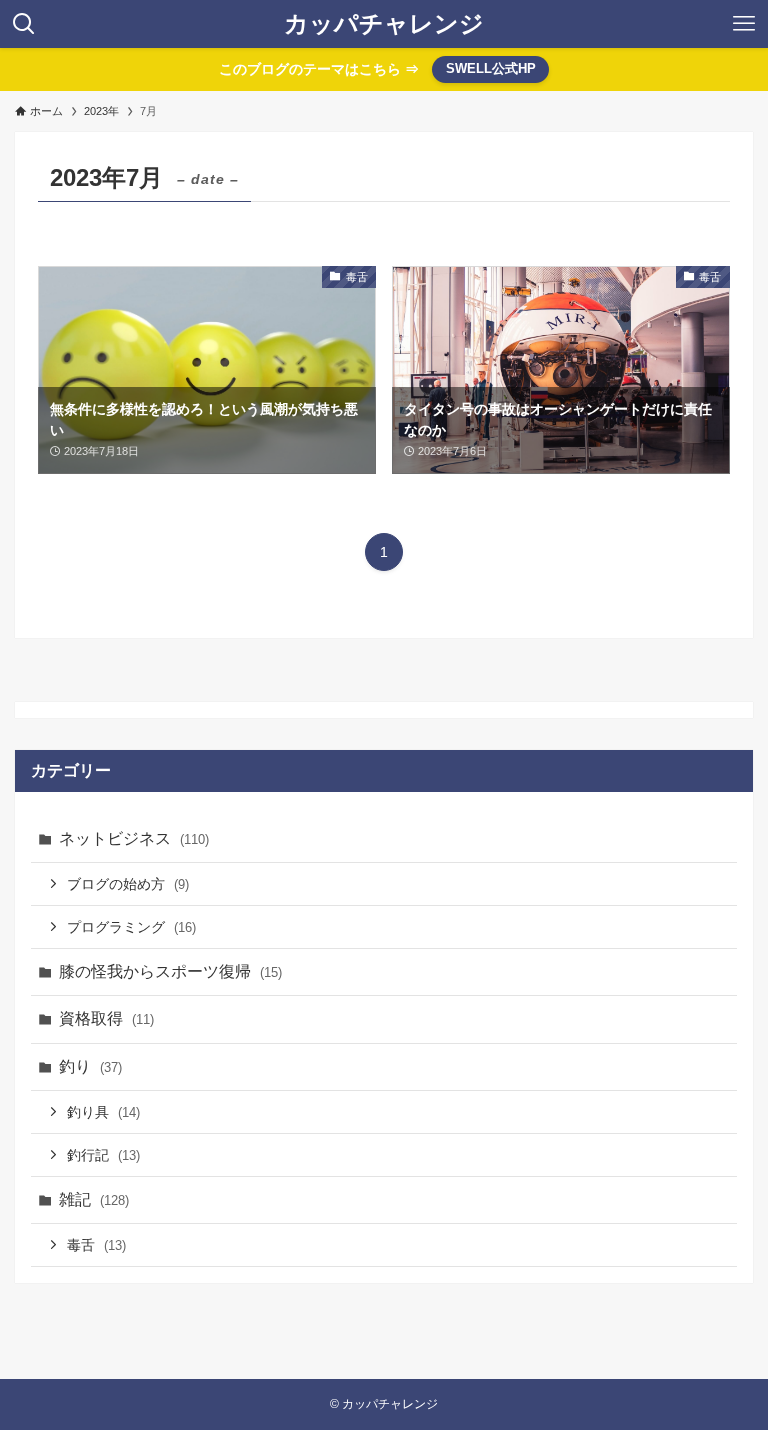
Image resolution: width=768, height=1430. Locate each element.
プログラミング (131, 927)
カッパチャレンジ (384, 24)
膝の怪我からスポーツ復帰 (170, 971)
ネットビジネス (134, 838)
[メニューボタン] (744, 24)
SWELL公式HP (491, 68)
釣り (90, 1066)
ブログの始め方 (128, 884)
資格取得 (106, 1018)
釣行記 (103, 1155)
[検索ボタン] (24, 24)
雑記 (94, 1199)
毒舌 (96, 1245)
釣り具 (103, 1112)
